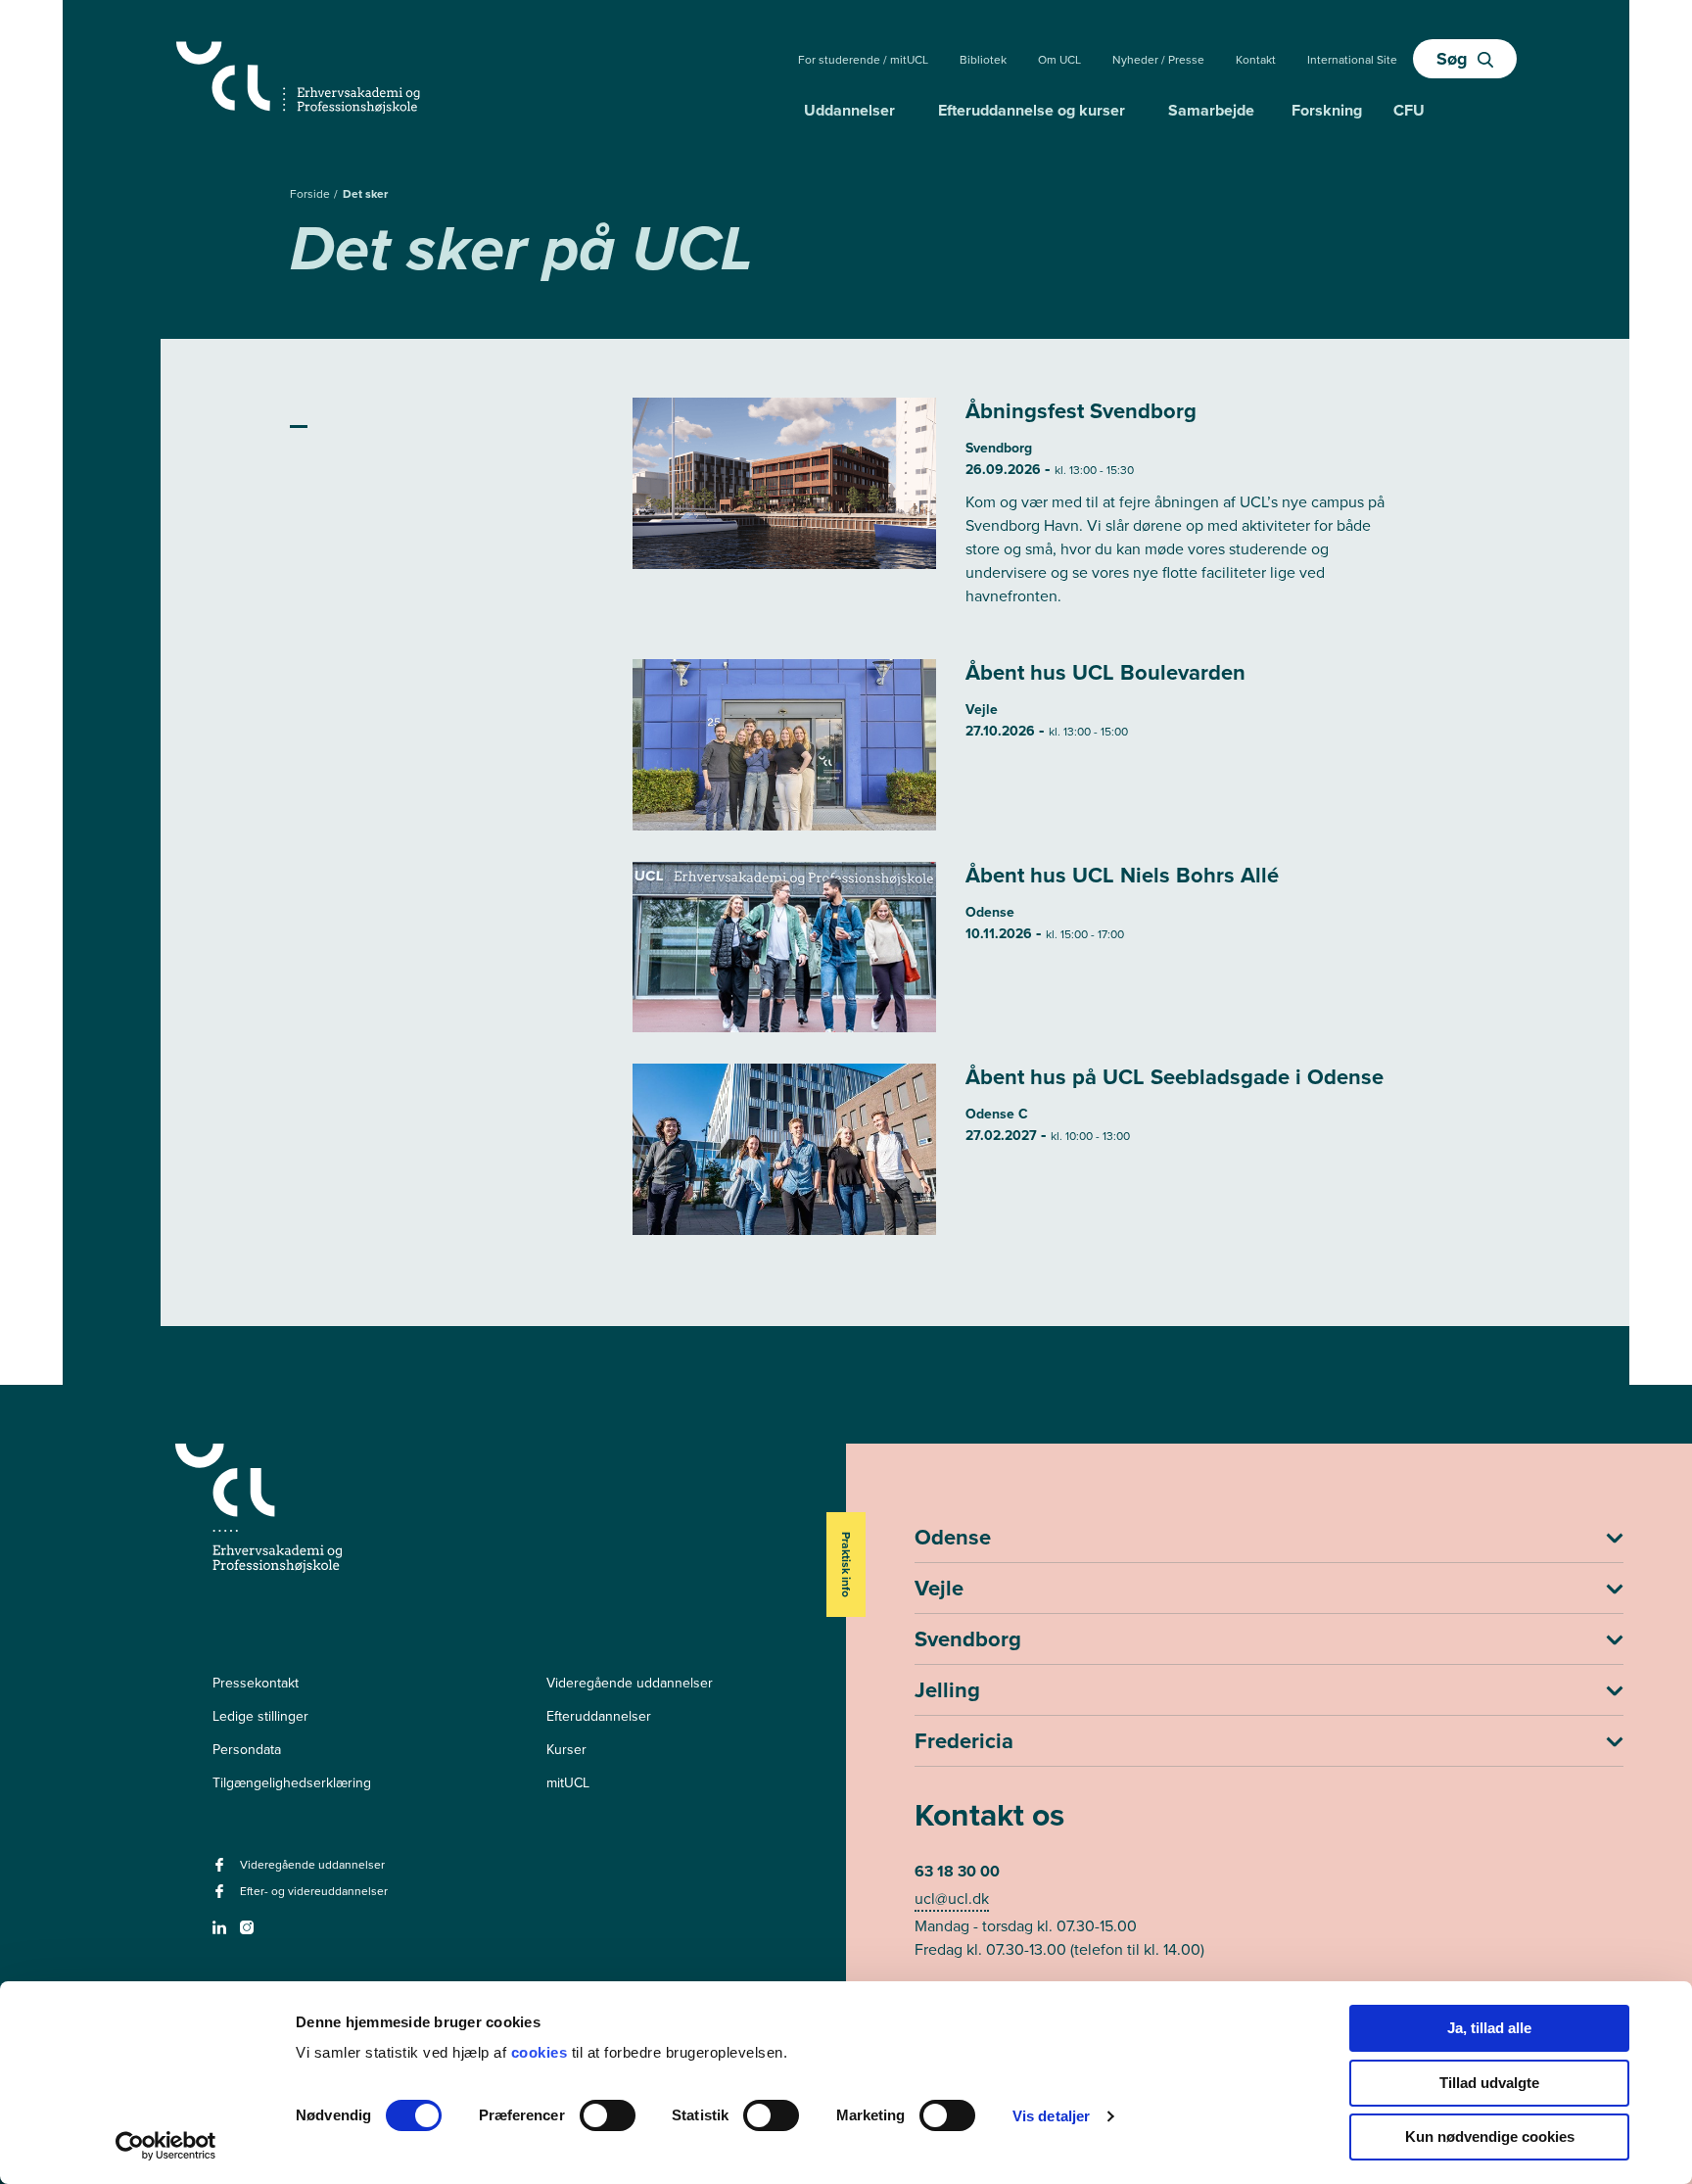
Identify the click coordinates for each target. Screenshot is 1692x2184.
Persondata (247, 1750)
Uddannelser (849, 110)
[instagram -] (249, 1934)
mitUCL (568, 1783)
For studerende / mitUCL (863, 60)
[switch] (608, 2115)
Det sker (365, 194)
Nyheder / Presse (1158, 60)
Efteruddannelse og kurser (1032, 110)
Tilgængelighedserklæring (292, 1783)
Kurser (566, 1750)
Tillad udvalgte (1489, 2083)
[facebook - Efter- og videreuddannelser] (222, 1898)
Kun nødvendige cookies (1490, 2137)
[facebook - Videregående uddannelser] (222, 1871)
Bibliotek (983, 60)
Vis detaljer (1051, 2116)
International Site (1352, 60)
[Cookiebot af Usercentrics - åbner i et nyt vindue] (166, 2146)
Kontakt (1256, 60)
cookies (541, 2052)
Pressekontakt (256, 1683)
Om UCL (1059, 60)
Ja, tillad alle (1489, 2028)
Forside (311, 194)
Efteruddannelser (599, 1716)
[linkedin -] (222, 1934)
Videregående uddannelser (630, 1683)
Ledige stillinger (260, 1716)
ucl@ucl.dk (952, 1899)
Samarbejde (1211, 110)
